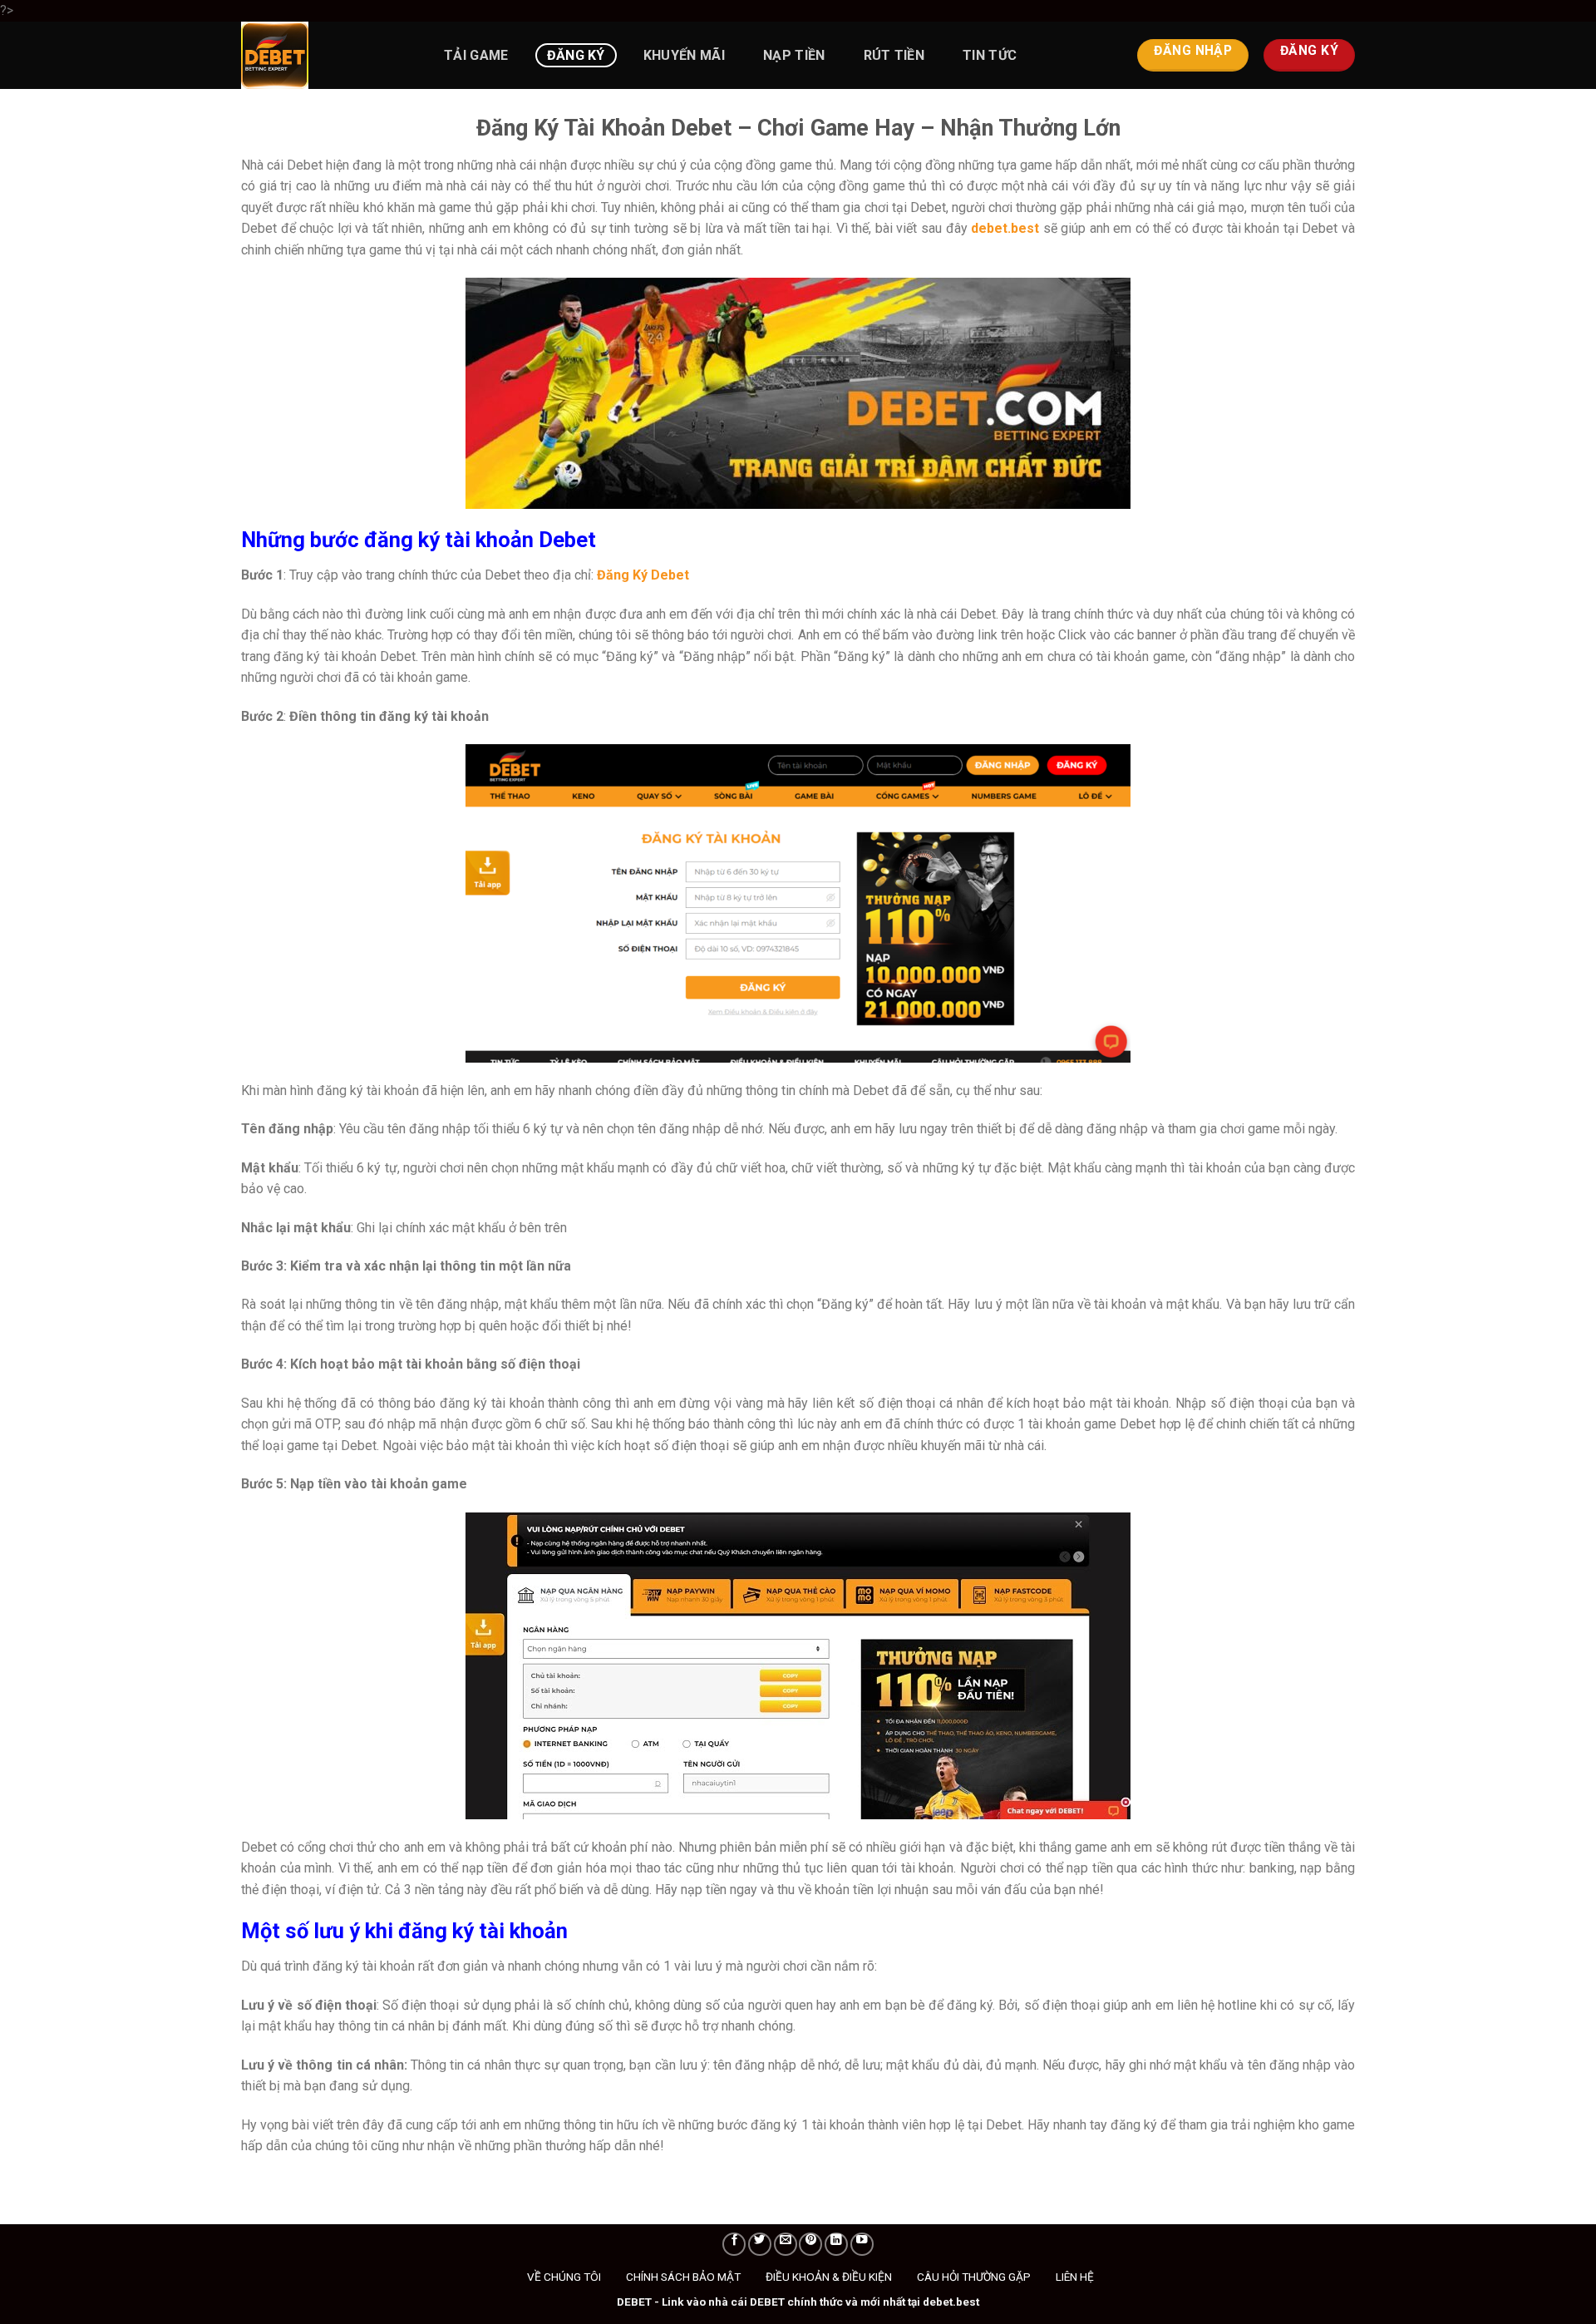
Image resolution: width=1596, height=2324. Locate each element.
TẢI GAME (476, 55)
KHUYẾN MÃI (684, 55)
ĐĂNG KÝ (576, 55)
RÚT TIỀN (894, 55)
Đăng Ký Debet (643, 575)
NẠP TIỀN (794, 55)
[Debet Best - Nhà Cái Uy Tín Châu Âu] (324, 55)
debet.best (1005, 228)
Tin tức (990, 55)
